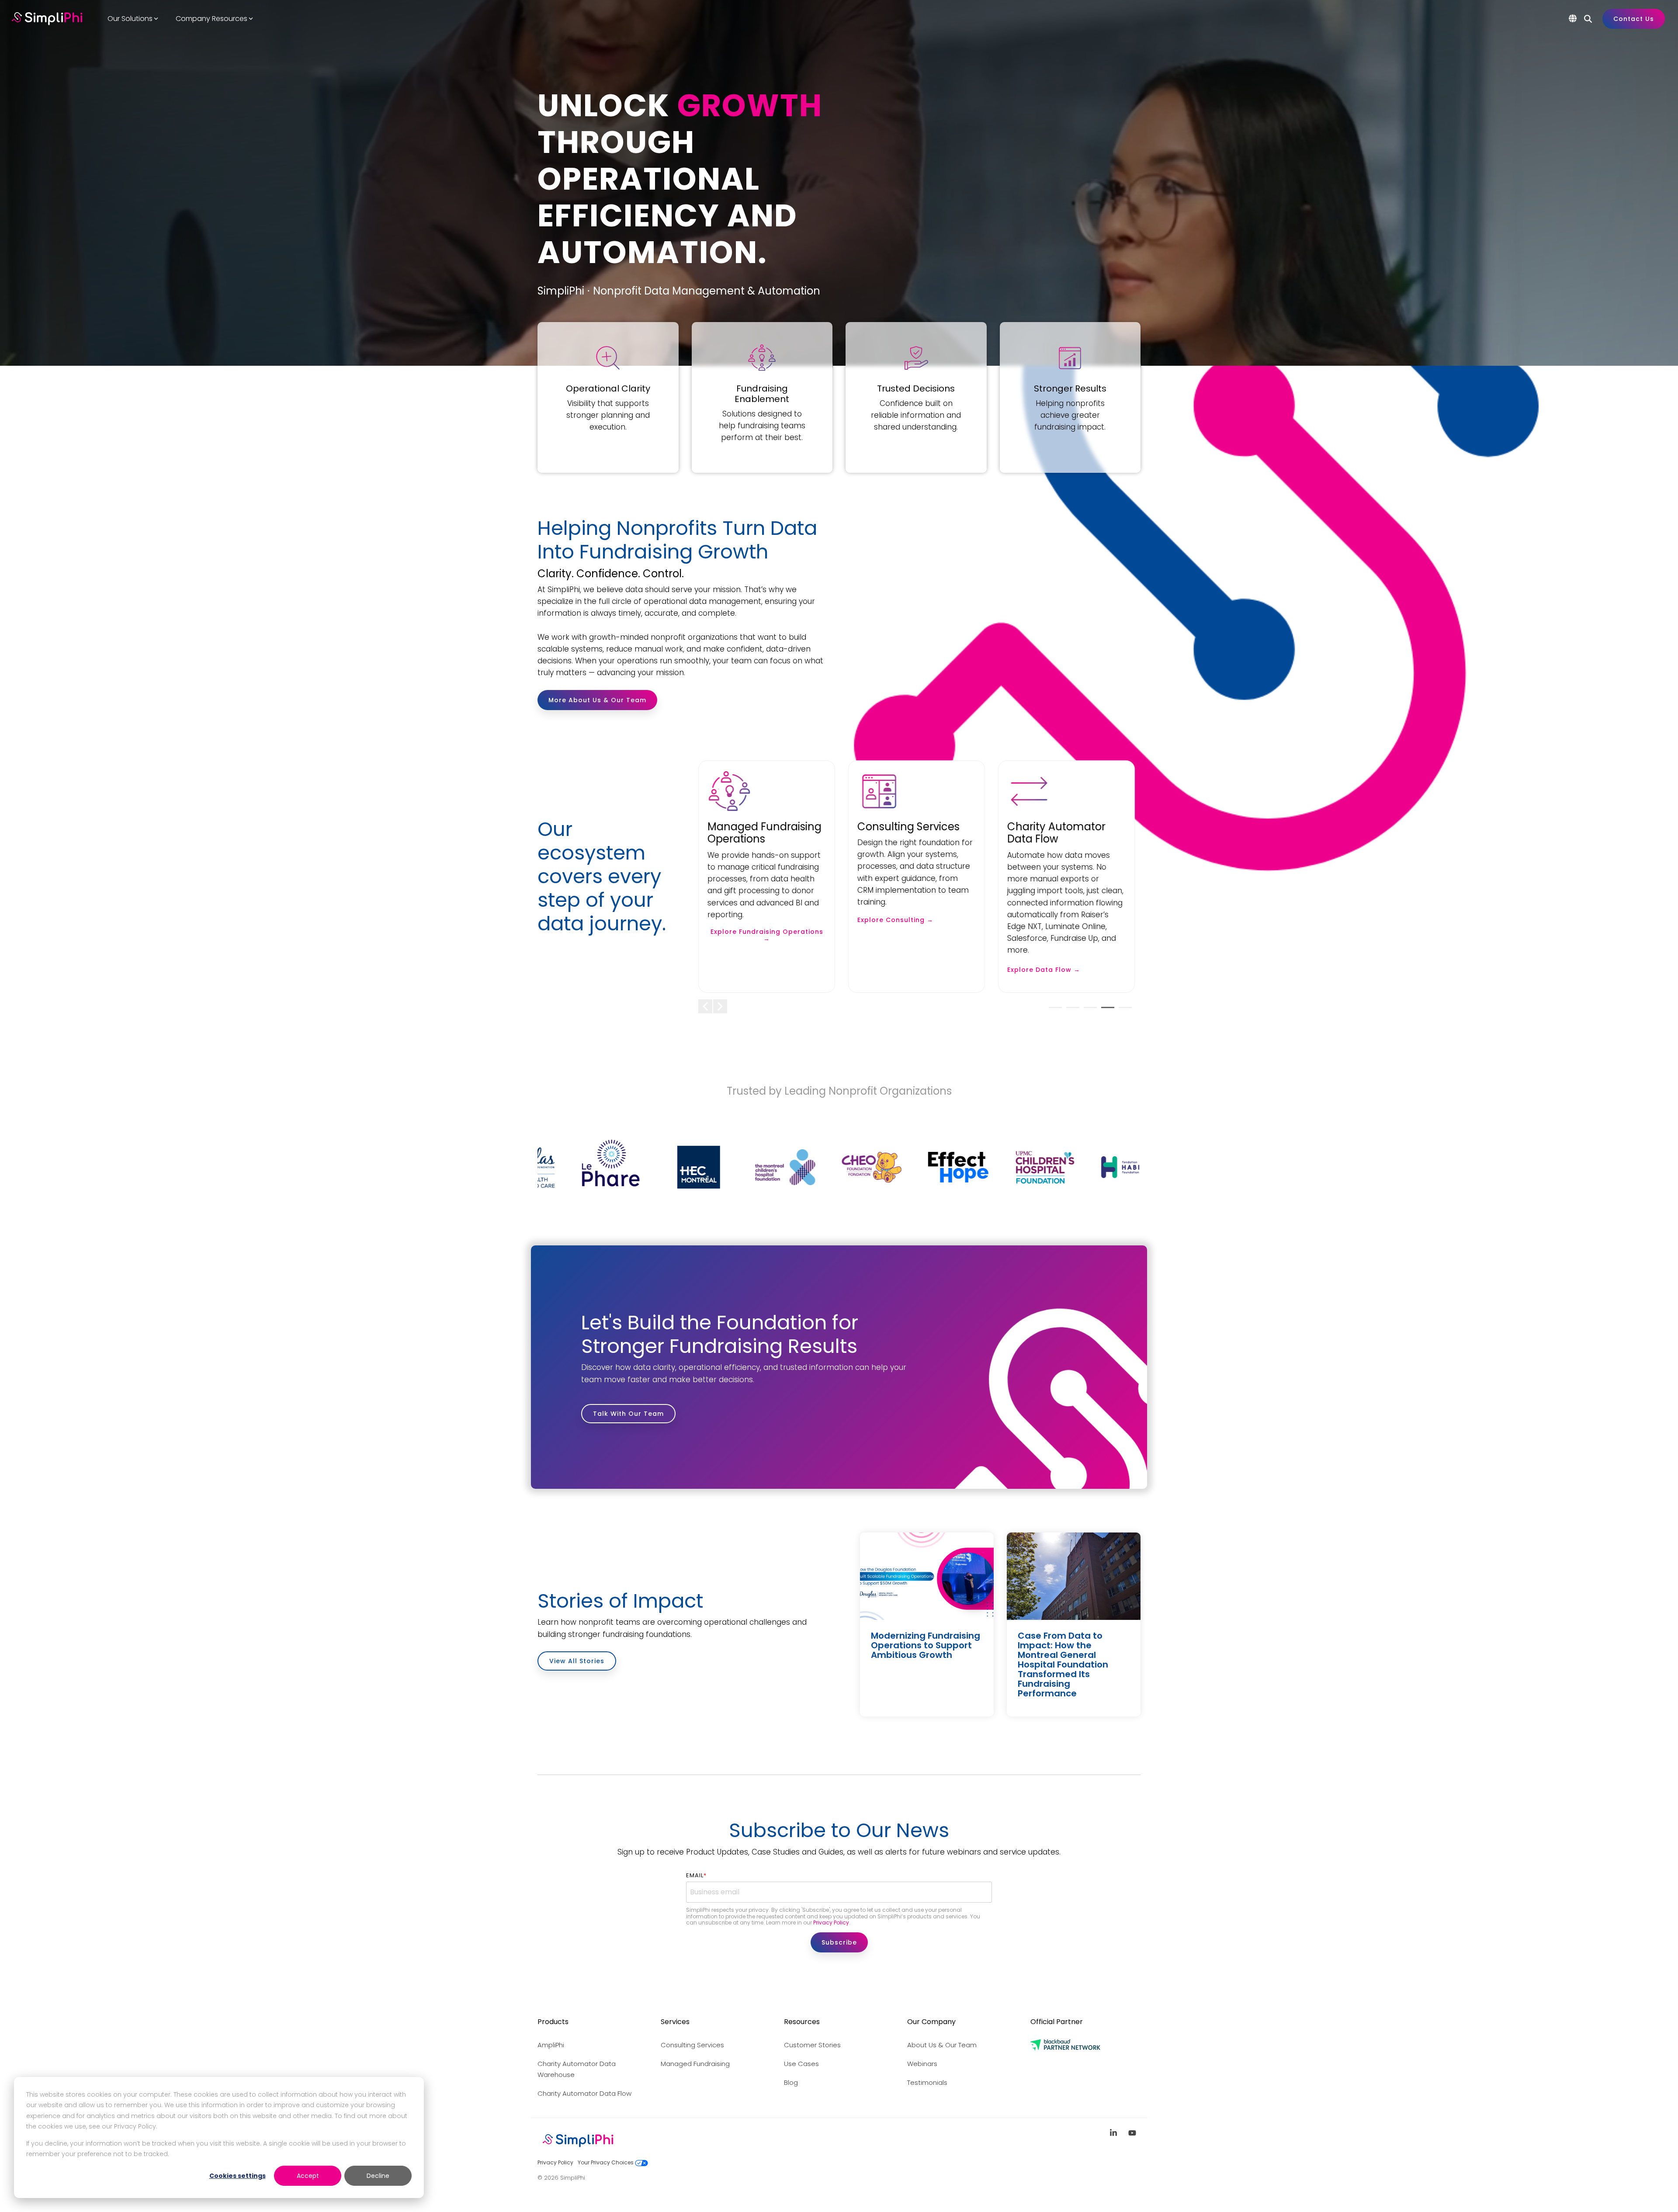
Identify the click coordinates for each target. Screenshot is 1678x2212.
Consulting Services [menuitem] (692, 2045)
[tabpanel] (767, 877)
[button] (1115, 2133)
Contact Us (1634, 19)
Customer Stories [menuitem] (812, 2045)
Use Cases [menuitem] (801, 2064)
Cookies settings (237, 2176)
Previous (705, 1006)
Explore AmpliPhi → (1041, 920)
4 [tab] (1106, 1011)
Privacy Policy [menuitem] (555, 2162)
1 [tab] (1053, 1011)
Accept (308, 2176)
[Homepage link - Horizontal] (578, 2148)
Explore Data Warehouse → (906, 946)
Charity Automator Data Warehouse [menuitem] (577, 2069)
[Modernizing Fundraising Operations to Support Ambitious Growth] (927, 1576)
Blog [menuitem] (791, 2082)
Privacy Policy (831, 1922)
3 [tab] (1088, 1011)
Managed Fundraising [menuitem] (695, 2064)
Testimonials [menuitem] (927, 2082)
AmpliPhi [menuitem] (551, 2045)
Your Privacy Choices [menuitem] (606, 2162)
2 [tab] (1071, 1011)
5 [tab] (1123, 1011)
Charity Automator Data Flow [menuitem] (584, 2093)
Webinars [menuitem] (922, 2064)
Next (720, 1006)
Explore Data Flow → (744, 970)
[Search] (1588, 19)
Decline (378, 2176)
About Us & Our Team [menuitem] (942, 2045)
